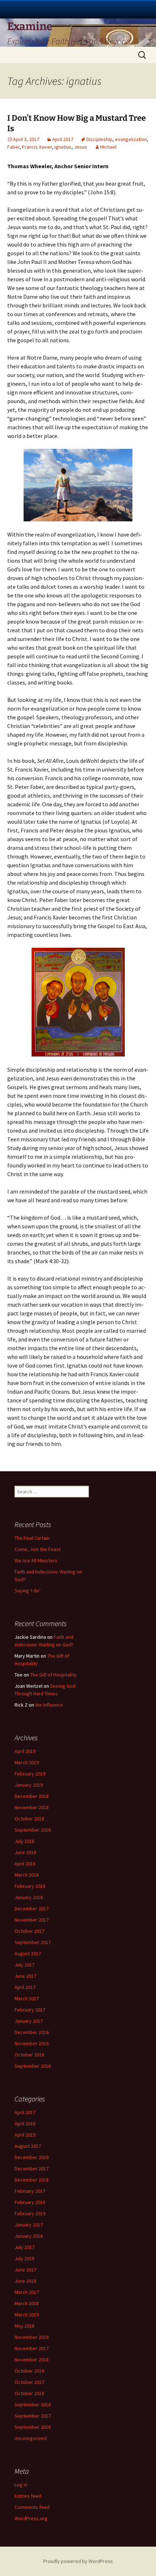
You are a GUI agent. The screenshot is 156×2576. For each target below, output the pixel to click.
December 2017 (32, 1909)
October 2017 (29, 1931)
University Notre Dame (78, 9)
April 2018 (25, 1864)
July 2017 (24, 1965)
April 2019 (25, 1751)
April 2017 (63, 139)
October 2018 (29, 1819)
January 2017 (29, 2021)
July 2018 (24, 1841)
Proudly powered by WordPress (78, 2561)
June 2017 (25, 1976)
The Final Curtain (32, 1538)
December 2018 (32, 1796)
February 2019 (30, 1774)
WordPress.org (31, 2518)
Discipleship (99, 139)
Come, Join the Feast (38, 1549)
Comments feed (32, 2507)
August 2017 (28, 1953)
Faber (13, 147)
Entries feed (28, 2496)
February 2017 (30, 2010)
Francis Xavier (37, 147)
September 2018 (33, 1830)
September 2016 (33, 2066)
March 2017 (27, 1998)
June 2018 (25, 1852)
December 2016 (32, 2032)
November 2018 (32, 1807)
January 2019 (29, 1785)
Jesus (81, 147)
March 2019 (27, 1762)
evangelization (131, 139)
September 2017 (33, 1942)
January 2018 (29, 1897)
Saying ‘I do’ (28, 1591)
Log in (21, 2485)
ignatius (63, 147)
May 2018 (24, 2326)
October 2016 (29, 2055)
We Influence (49, 1705)
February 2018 (30, 1886)
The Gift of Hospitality (53, 1675)
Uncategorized (31, 2438)
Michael (108, 147)
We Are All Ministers (36, 1560)
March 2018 (27, 1875)
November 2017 (32, 1920)
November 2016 (32, 2043)
